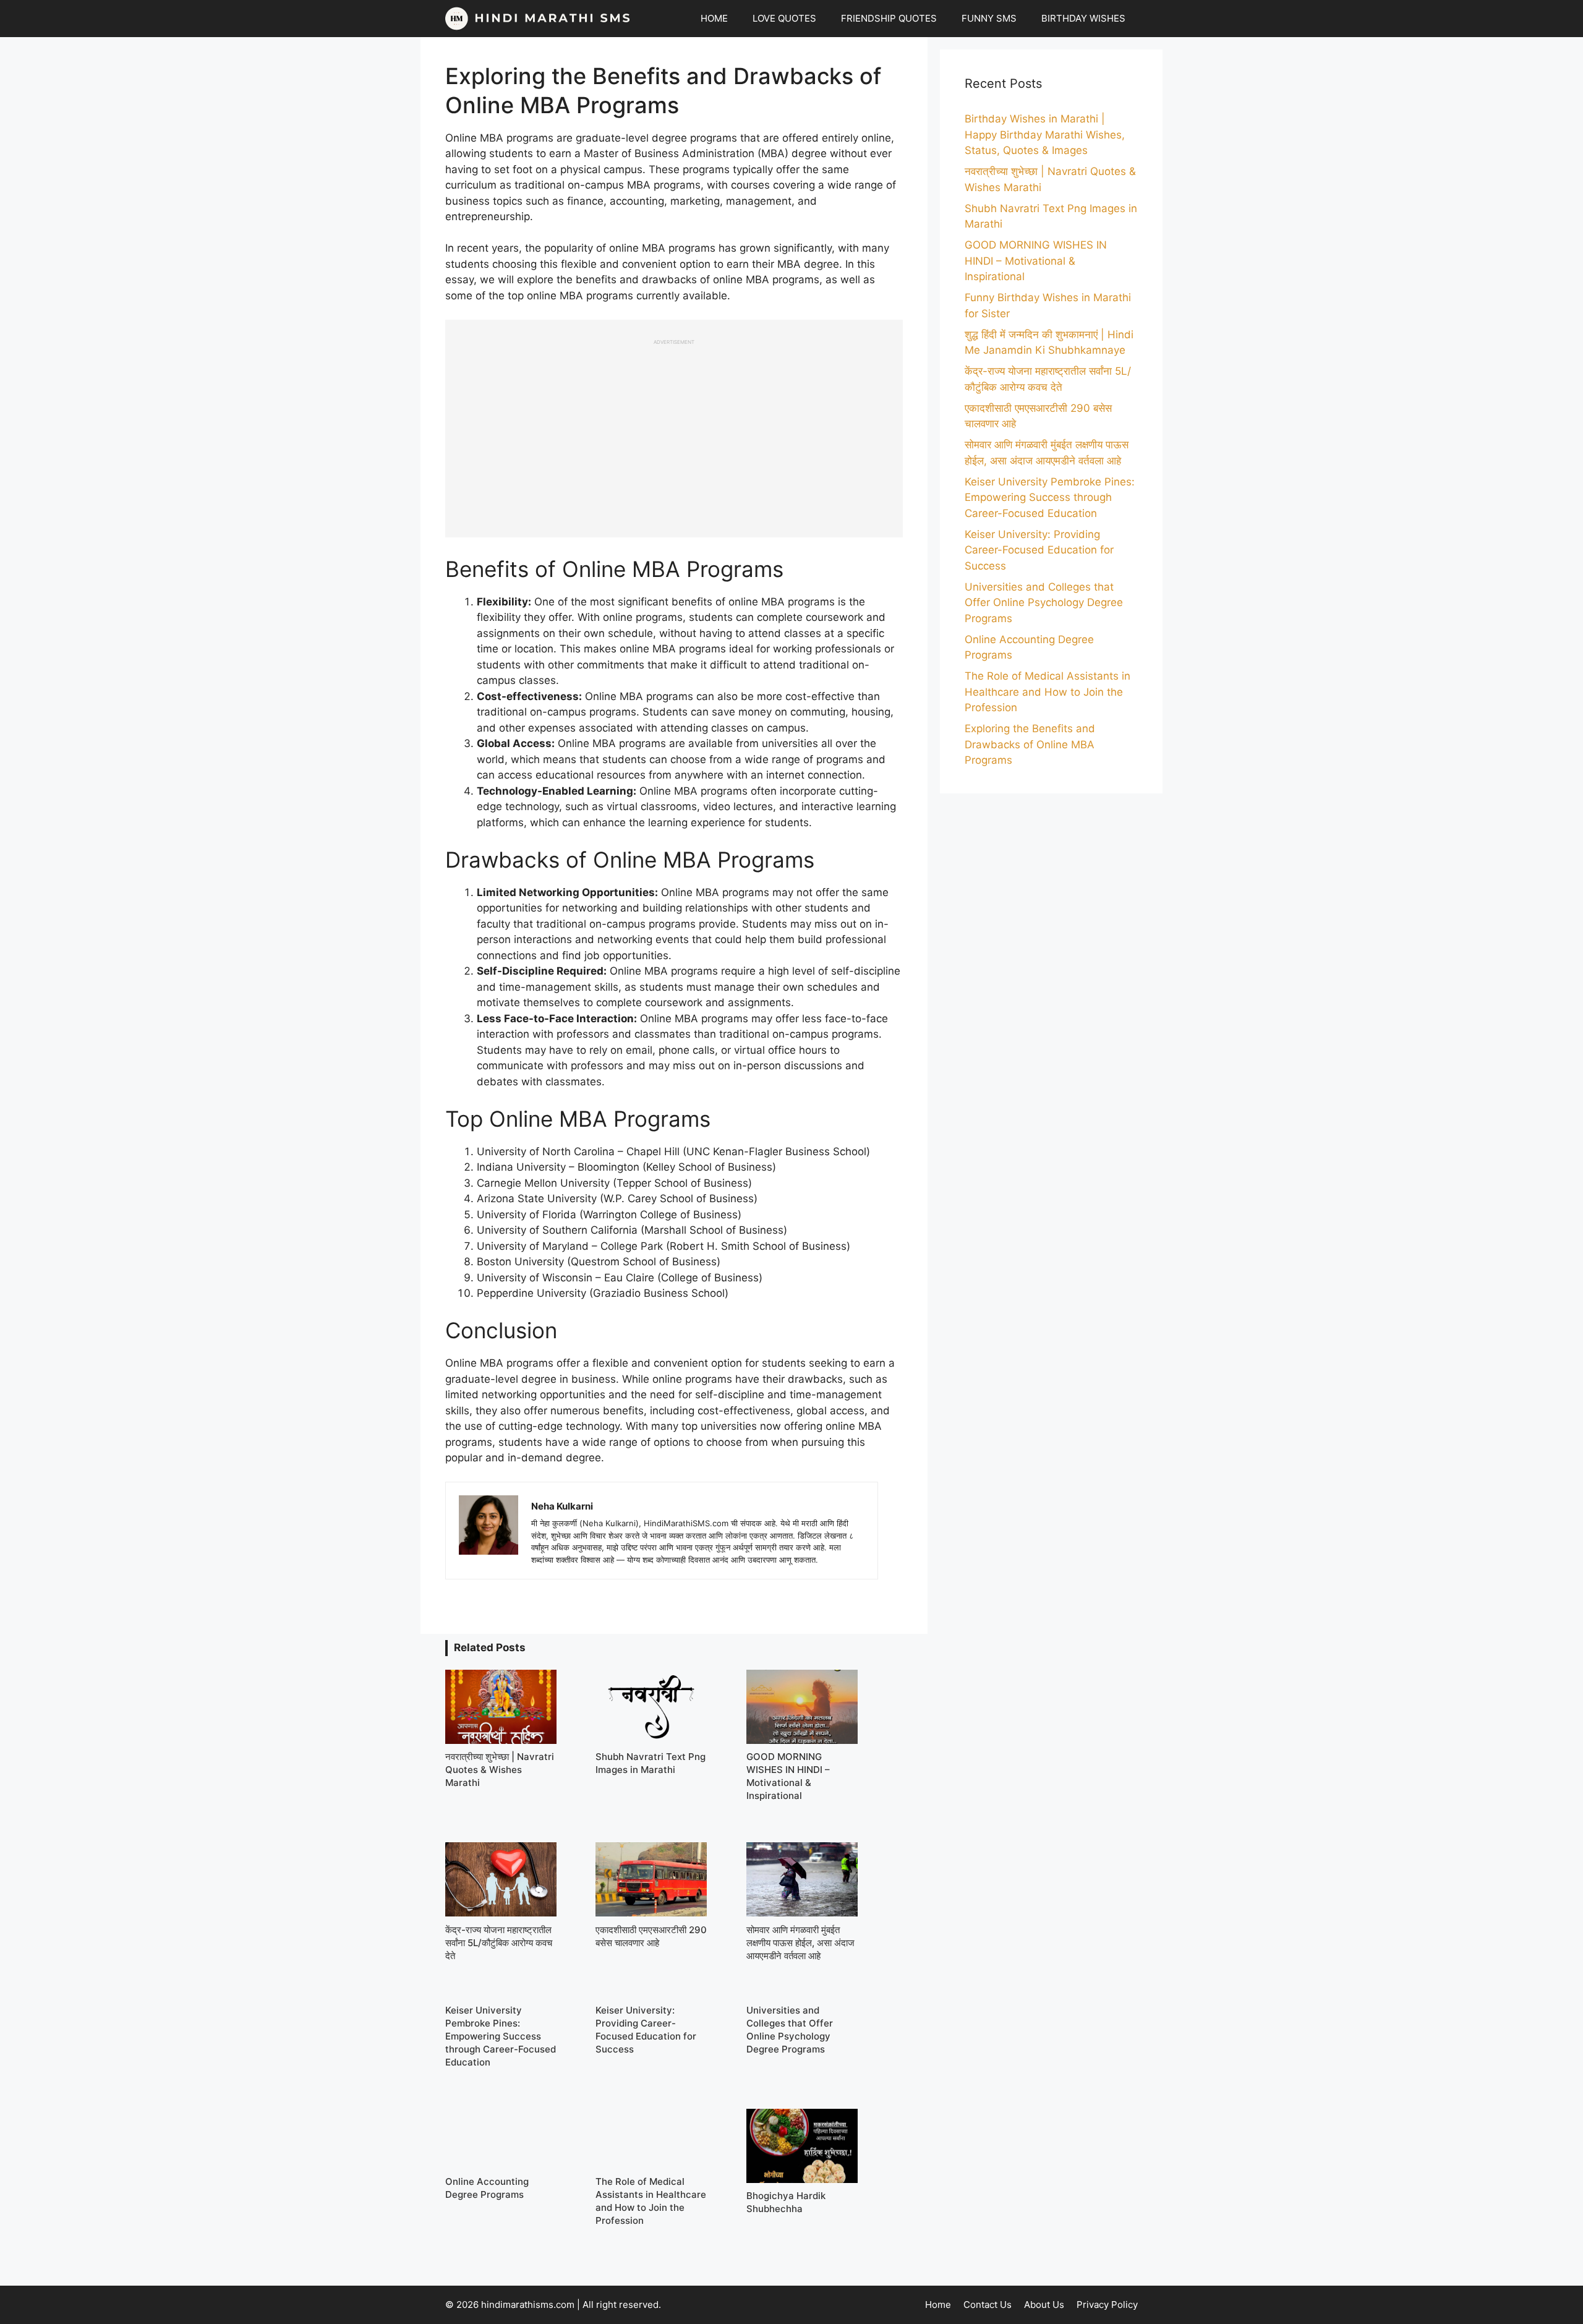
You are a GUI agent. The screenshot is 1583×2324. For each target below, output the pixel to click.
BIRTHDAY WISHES (1083, 18)
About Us (1044, 2305)
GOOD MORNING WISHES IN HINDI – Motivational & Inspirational (1036, 261)
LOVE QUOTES (784, 18)
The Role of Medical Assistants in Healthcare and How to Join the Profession (1048, 692)
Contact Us (988, 2305)
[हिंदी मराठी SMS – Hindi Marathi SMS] (538, 19)
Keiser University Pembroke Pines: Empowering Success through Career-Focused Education (1050, 498)
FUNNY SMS (989, 18)
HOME (714, 18)
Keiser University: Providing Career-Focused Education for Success (1039, 550)
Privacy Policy (1107, 2305)
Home (938, 2305)
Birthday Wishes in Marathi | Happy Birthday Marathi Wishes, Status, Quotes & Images (1045, 135)
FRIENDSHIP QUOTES (889, 18)
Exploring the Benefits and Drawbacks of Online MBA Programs (1030, 744)
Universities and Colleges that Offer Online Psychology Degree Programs (1044, 603)
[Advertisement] (674, 432)
